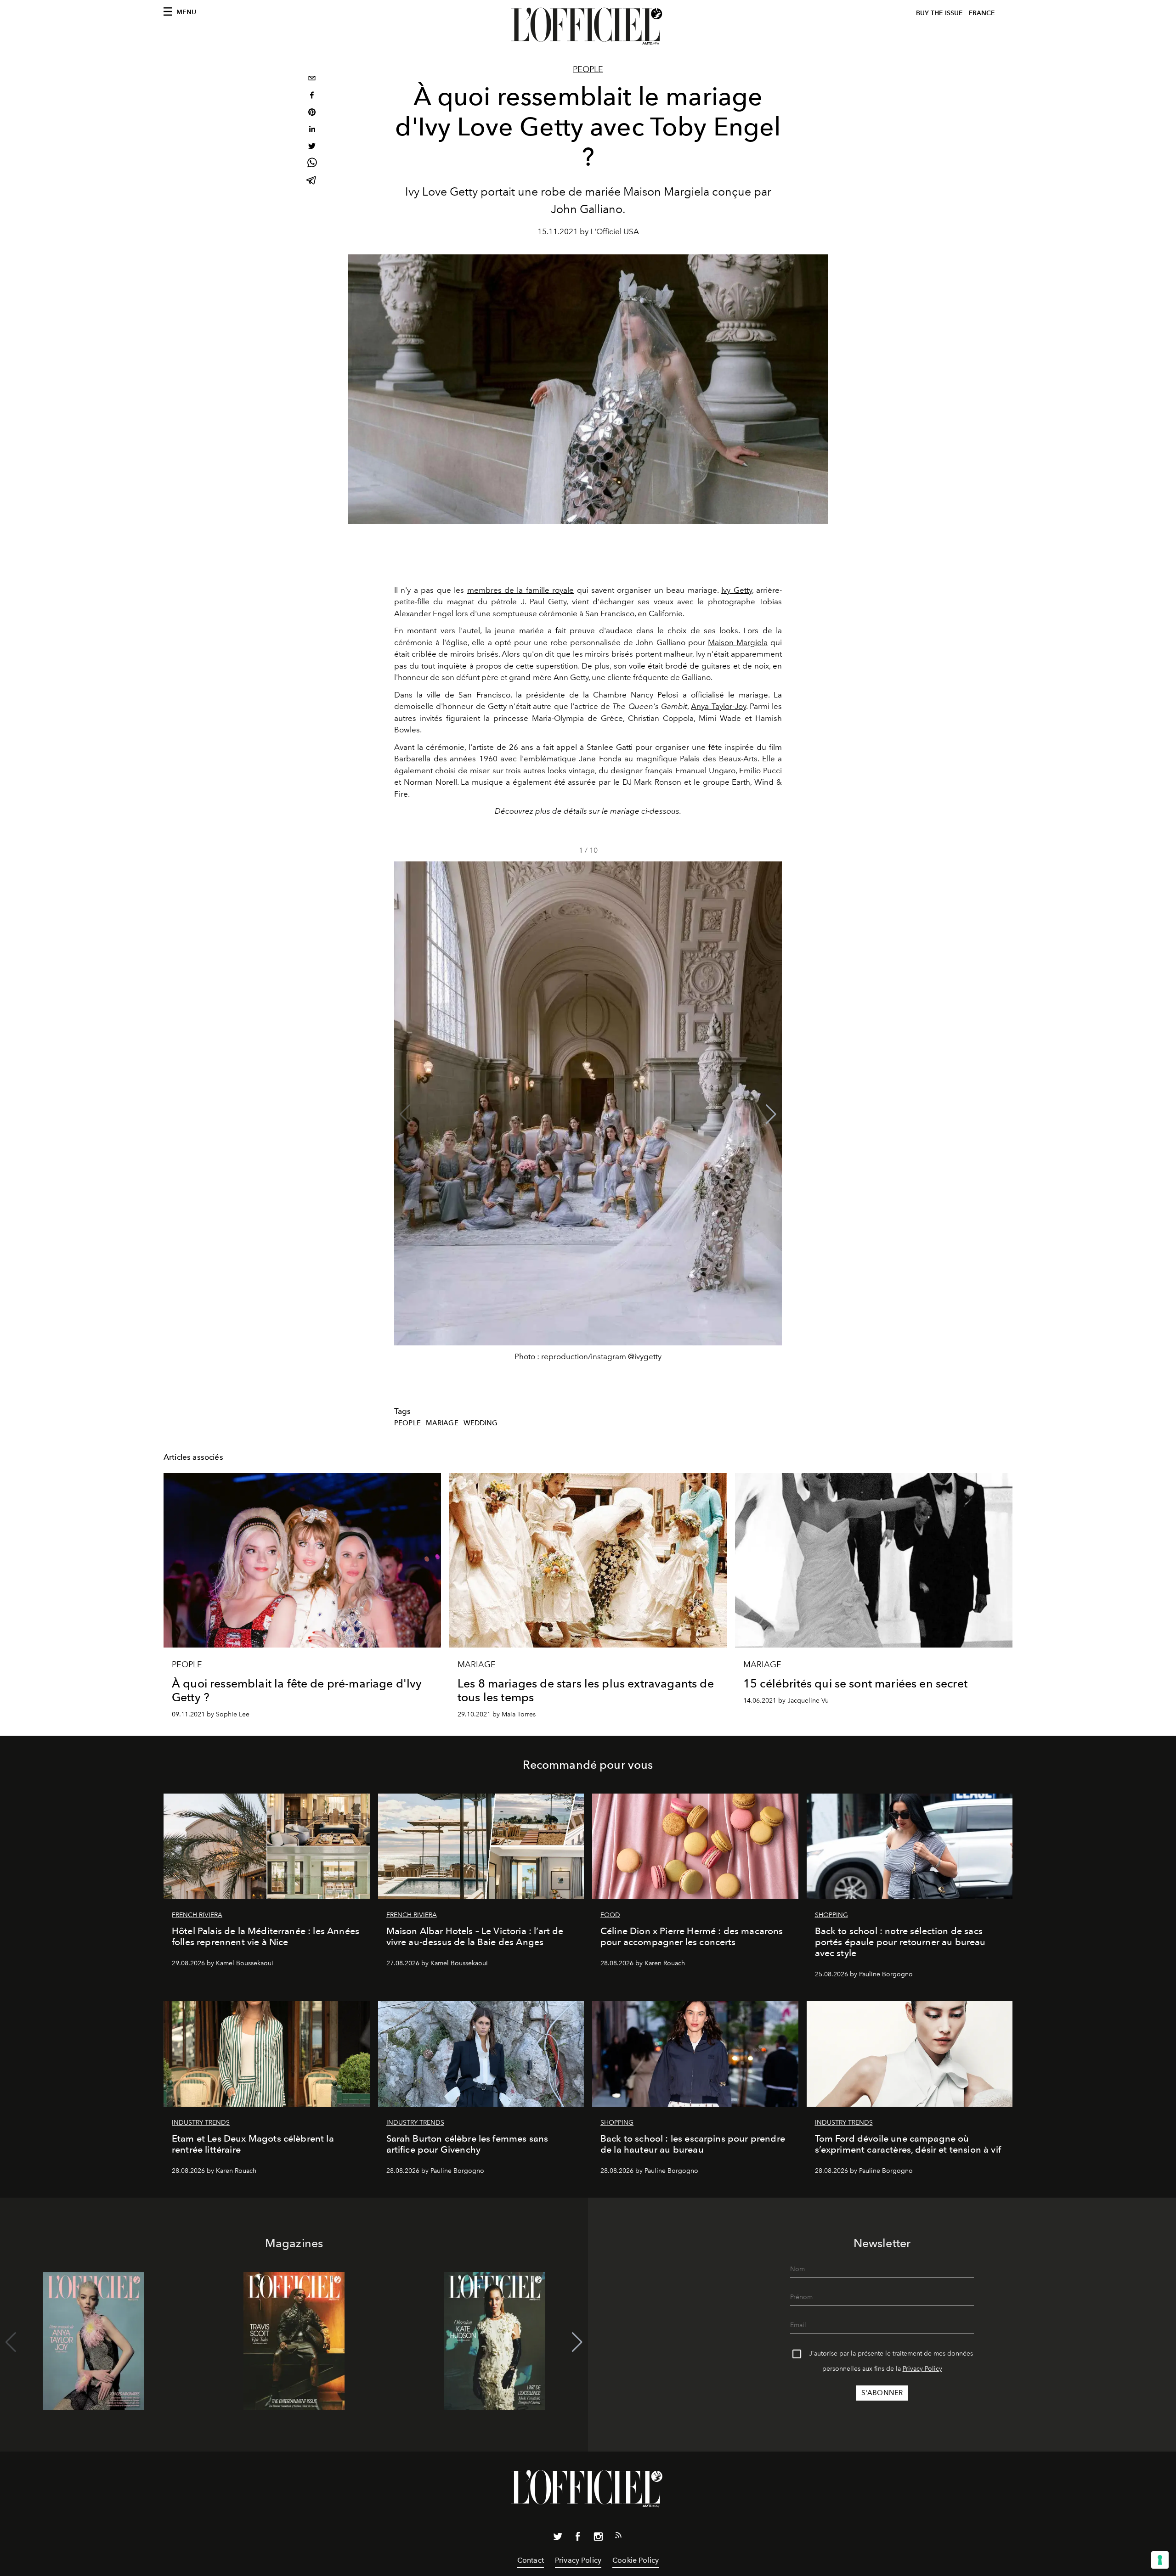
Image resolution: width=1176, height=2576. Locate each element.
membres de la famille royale (521, 590)
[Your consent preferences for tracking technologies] (1160, 2560)
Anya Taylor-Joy (718, 706)
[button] (771, 1114)
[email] (312, 79)
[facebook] (312, 96)
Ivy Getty (736, 590)
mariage (442, 1423)
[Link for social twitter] (558, 2538)
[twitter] (312, 147)
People (588, 69)
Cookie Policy (636, 2560)
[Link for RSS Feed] (618, 2537)
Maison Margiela (738, 642)
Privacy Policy (922, 2369)
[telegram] (312, 181)
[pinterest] (312, 113)
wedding (481, 1423)
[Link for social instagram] (598, 2538)
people (407, 1423)
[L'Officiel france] (588, 26)
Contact (531, 2560)
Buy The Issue (939, 13)
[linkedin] (312, 130)
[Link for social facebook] (578, 2538)
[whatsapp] (312, 164)
